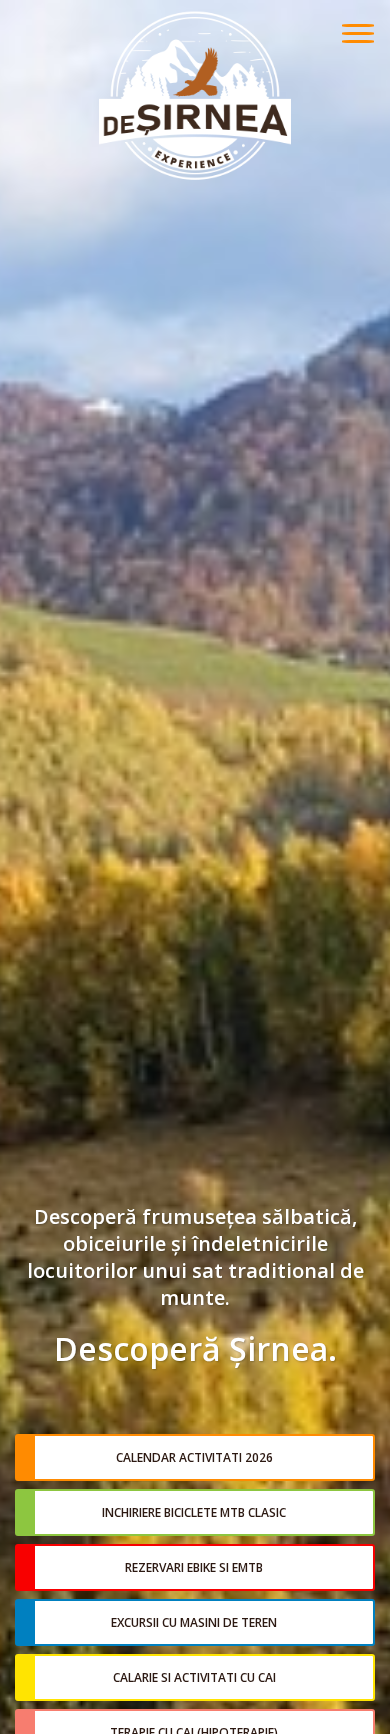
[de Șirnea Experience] (195, 96)
